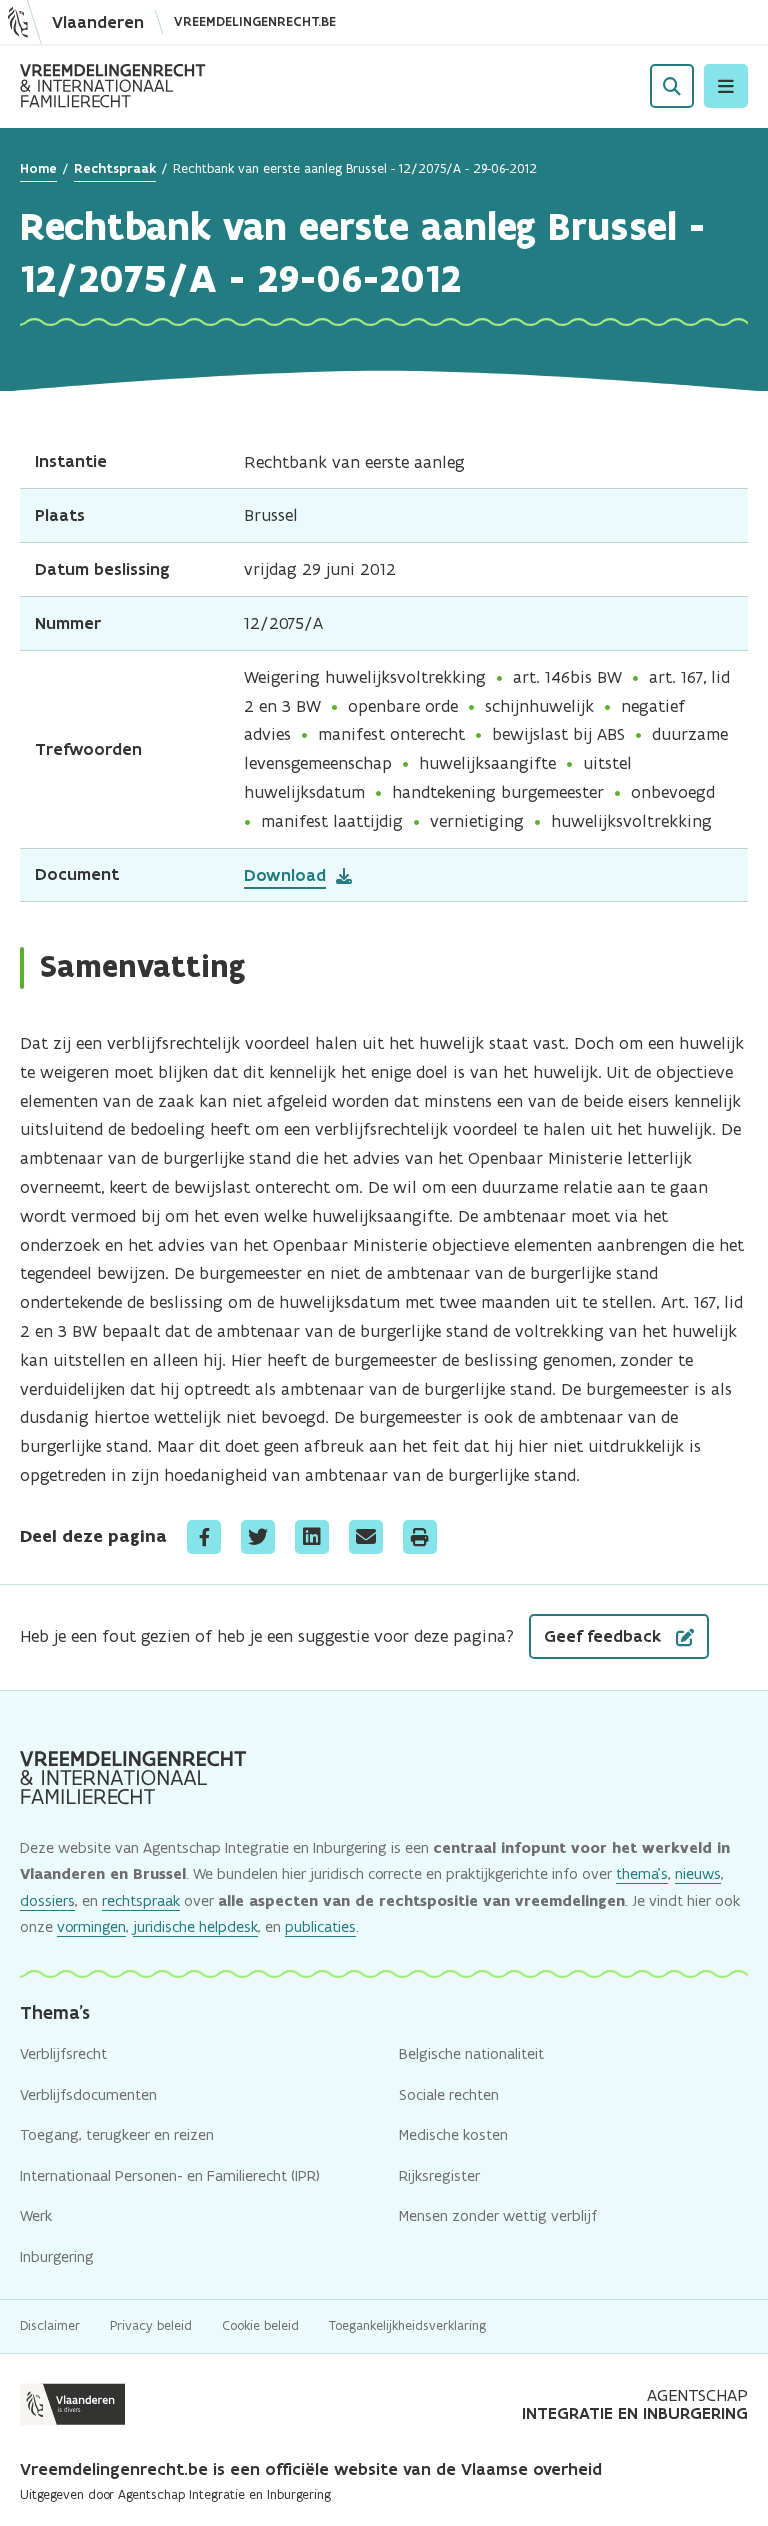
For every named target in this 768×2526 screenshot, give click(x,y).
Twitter (258, 1537)
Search (672, 86)
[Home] (113, 86)
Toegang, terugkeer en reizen (117, 2134)
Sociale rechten (449, 2094)
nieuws (698, 1873)
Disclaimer (50, 2325)
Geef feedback (605, 1636)
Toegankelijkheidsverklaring (407, 2325)
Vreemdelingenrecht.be (255, 21)
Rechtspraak (115, 168)
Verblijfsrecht (63, 2053)
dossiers (47, 1900)
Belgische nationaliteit (471, 2053)
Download (285, 875)
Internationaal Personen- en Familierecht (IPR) (170, 2175)
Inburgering (57, 2256)
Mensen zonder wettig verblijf (498, 2215)
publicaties (320, 1926)
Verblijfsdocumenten (88, 2094)
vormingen (91, 1926)
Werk (36, 2215)
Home (38, 168)
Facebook (204, 1537)
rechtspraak (141, 1900)
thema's (642, 1873)
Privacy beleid (151, 2325)
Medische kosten (453, 2134)
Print (420, 1537)
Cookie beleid (260, 2325)
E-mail (366, 1537)
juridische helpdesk (195, 1926)
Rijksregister (439, 2175)
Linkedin (312, 1537)
